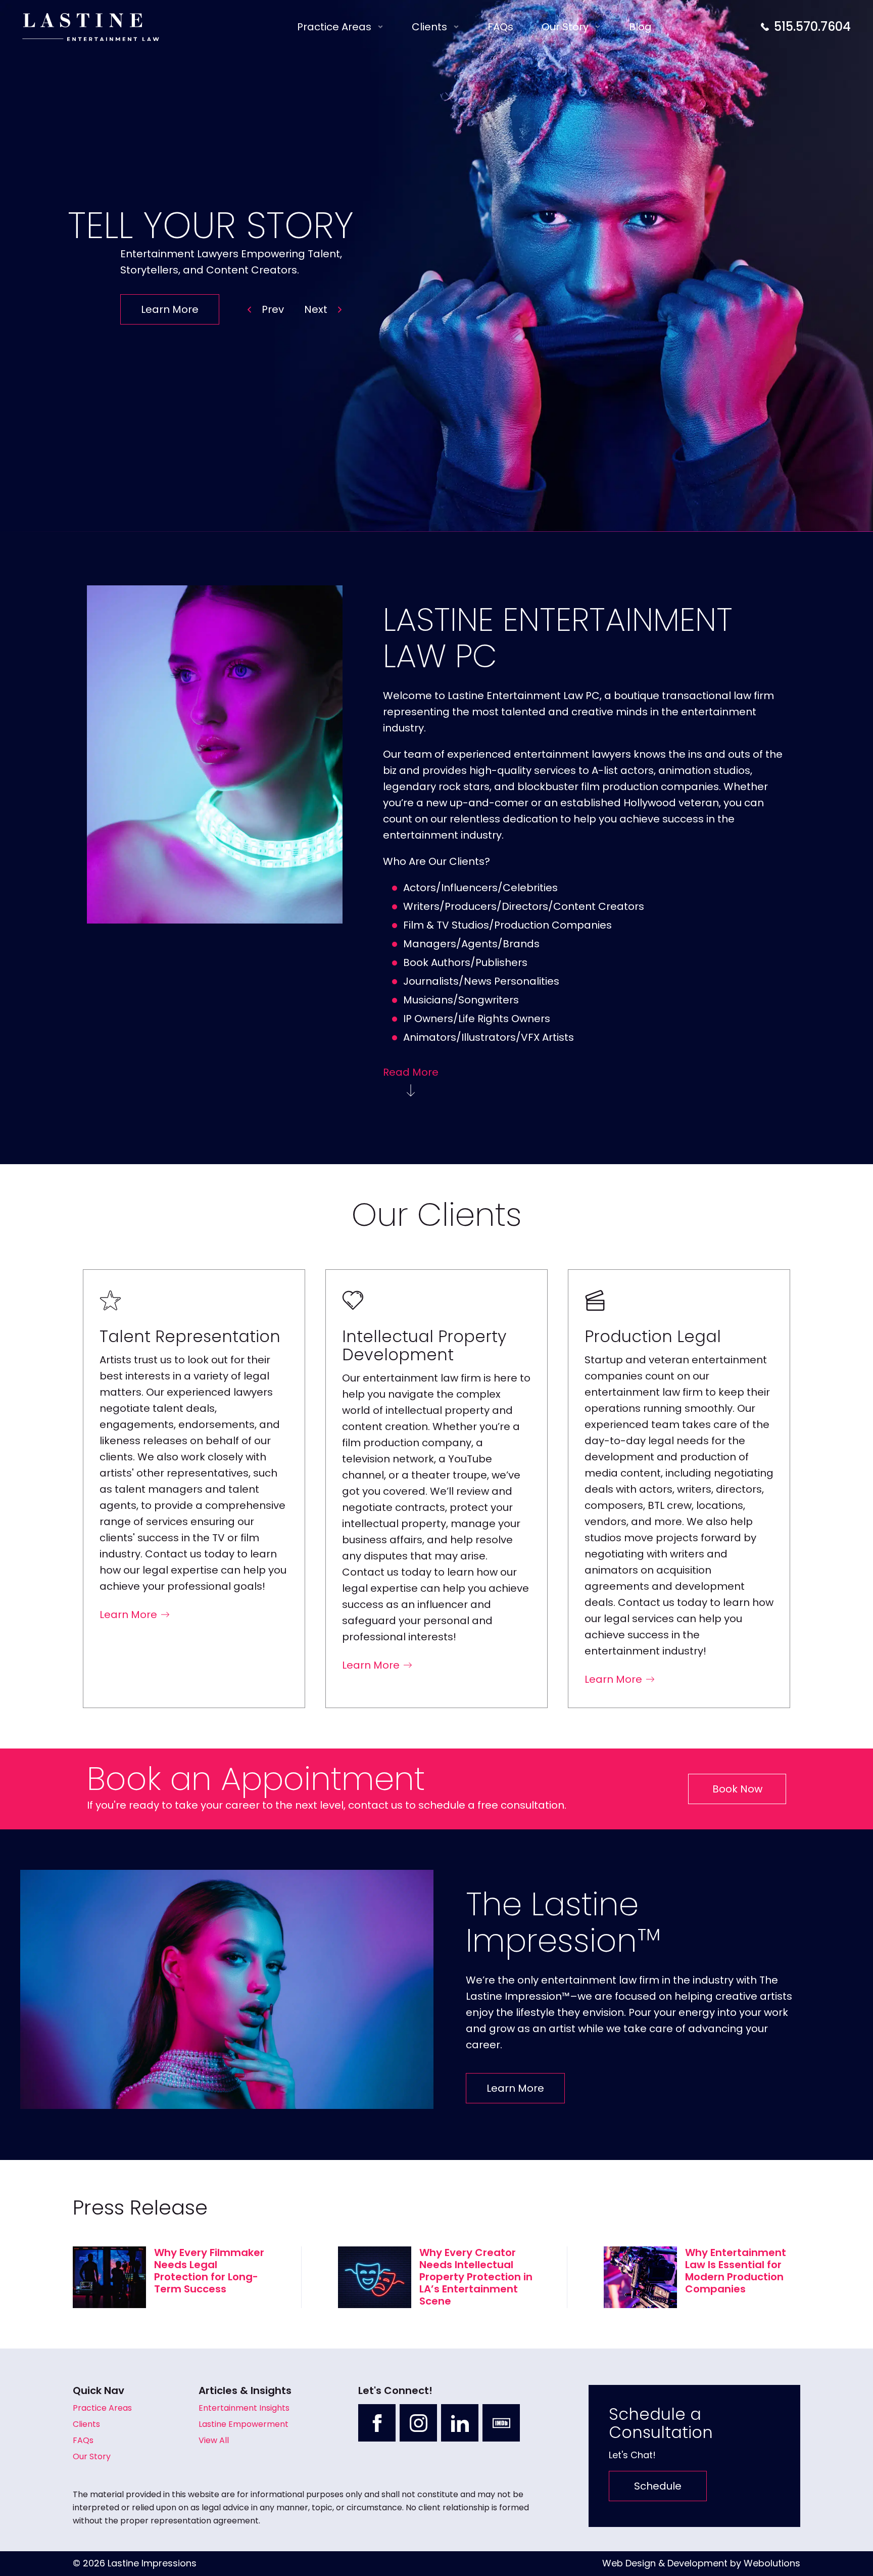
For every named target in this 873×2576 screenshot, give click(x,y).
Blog (640, 27)
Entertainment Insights (244, 2408)
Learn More (170, 309)
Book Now (737, 1789)
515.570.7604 (812, 27)
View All (214, 2440)
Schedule (658, 2486)
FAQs (500, 27)
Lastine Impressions (152, 2563)
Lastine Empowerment (244, 2424)
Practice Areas (334, 27)
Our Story (565, 27)
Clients (429, 27)
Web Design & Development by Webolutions (701, 2563)
